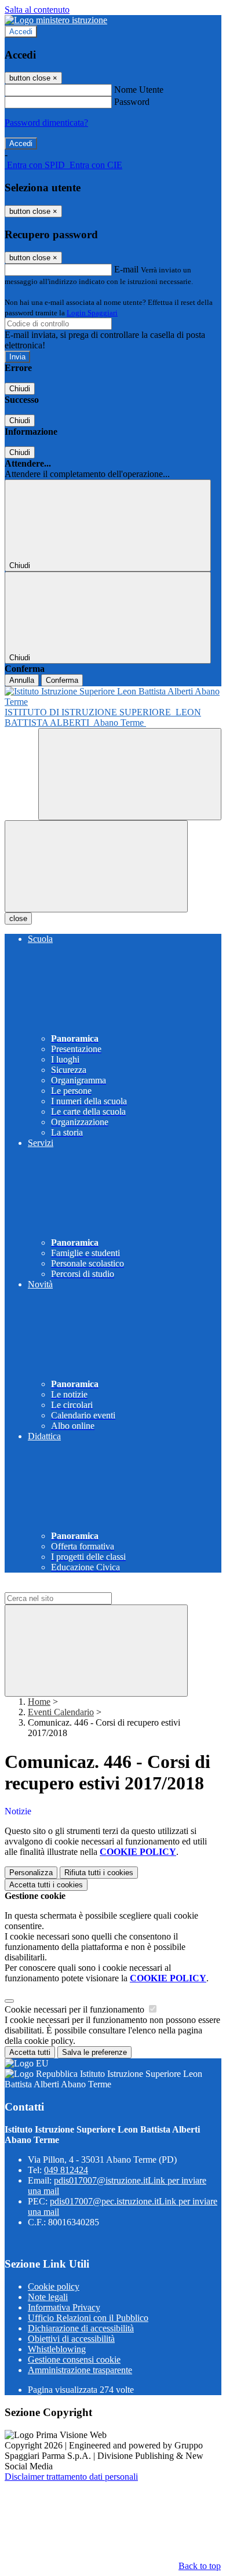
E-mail (126, 269)
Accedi (21, 32)
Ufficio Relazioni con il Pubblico (88, 2318)
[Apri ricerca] (130, 774)
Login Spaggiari (92, 313)
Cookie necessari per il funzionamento (76, 2009)
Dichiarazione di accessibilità (81, 2328)
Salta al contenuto (37, 10)
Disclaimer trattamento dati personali (71, 2477)
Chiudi (20, 389)
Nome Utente (139, 90)
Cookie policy (54, 2286)
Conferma (62, 680)
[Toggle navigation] (96, 866)
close (18, 918)
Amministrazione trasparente (80, 2370)
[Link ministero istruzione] (56, 20)
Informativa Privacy (64, 2307)
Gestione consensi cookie (74, 2359)
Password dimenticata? (46, 123)
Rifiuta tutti (99, 1873)
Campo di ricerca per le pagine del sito (75, 1587)
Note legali (48, 2297)
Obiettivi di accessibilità (71, 2339)
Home (39, 1702)
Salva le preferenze (94, 2052)
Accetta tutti (46, 1885)
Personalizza (31, 1873)
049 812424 (66, 2170)
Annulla (22, 680)
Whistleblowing (57, 2349)
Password (132, 102)
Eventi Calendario (61, 1712)
